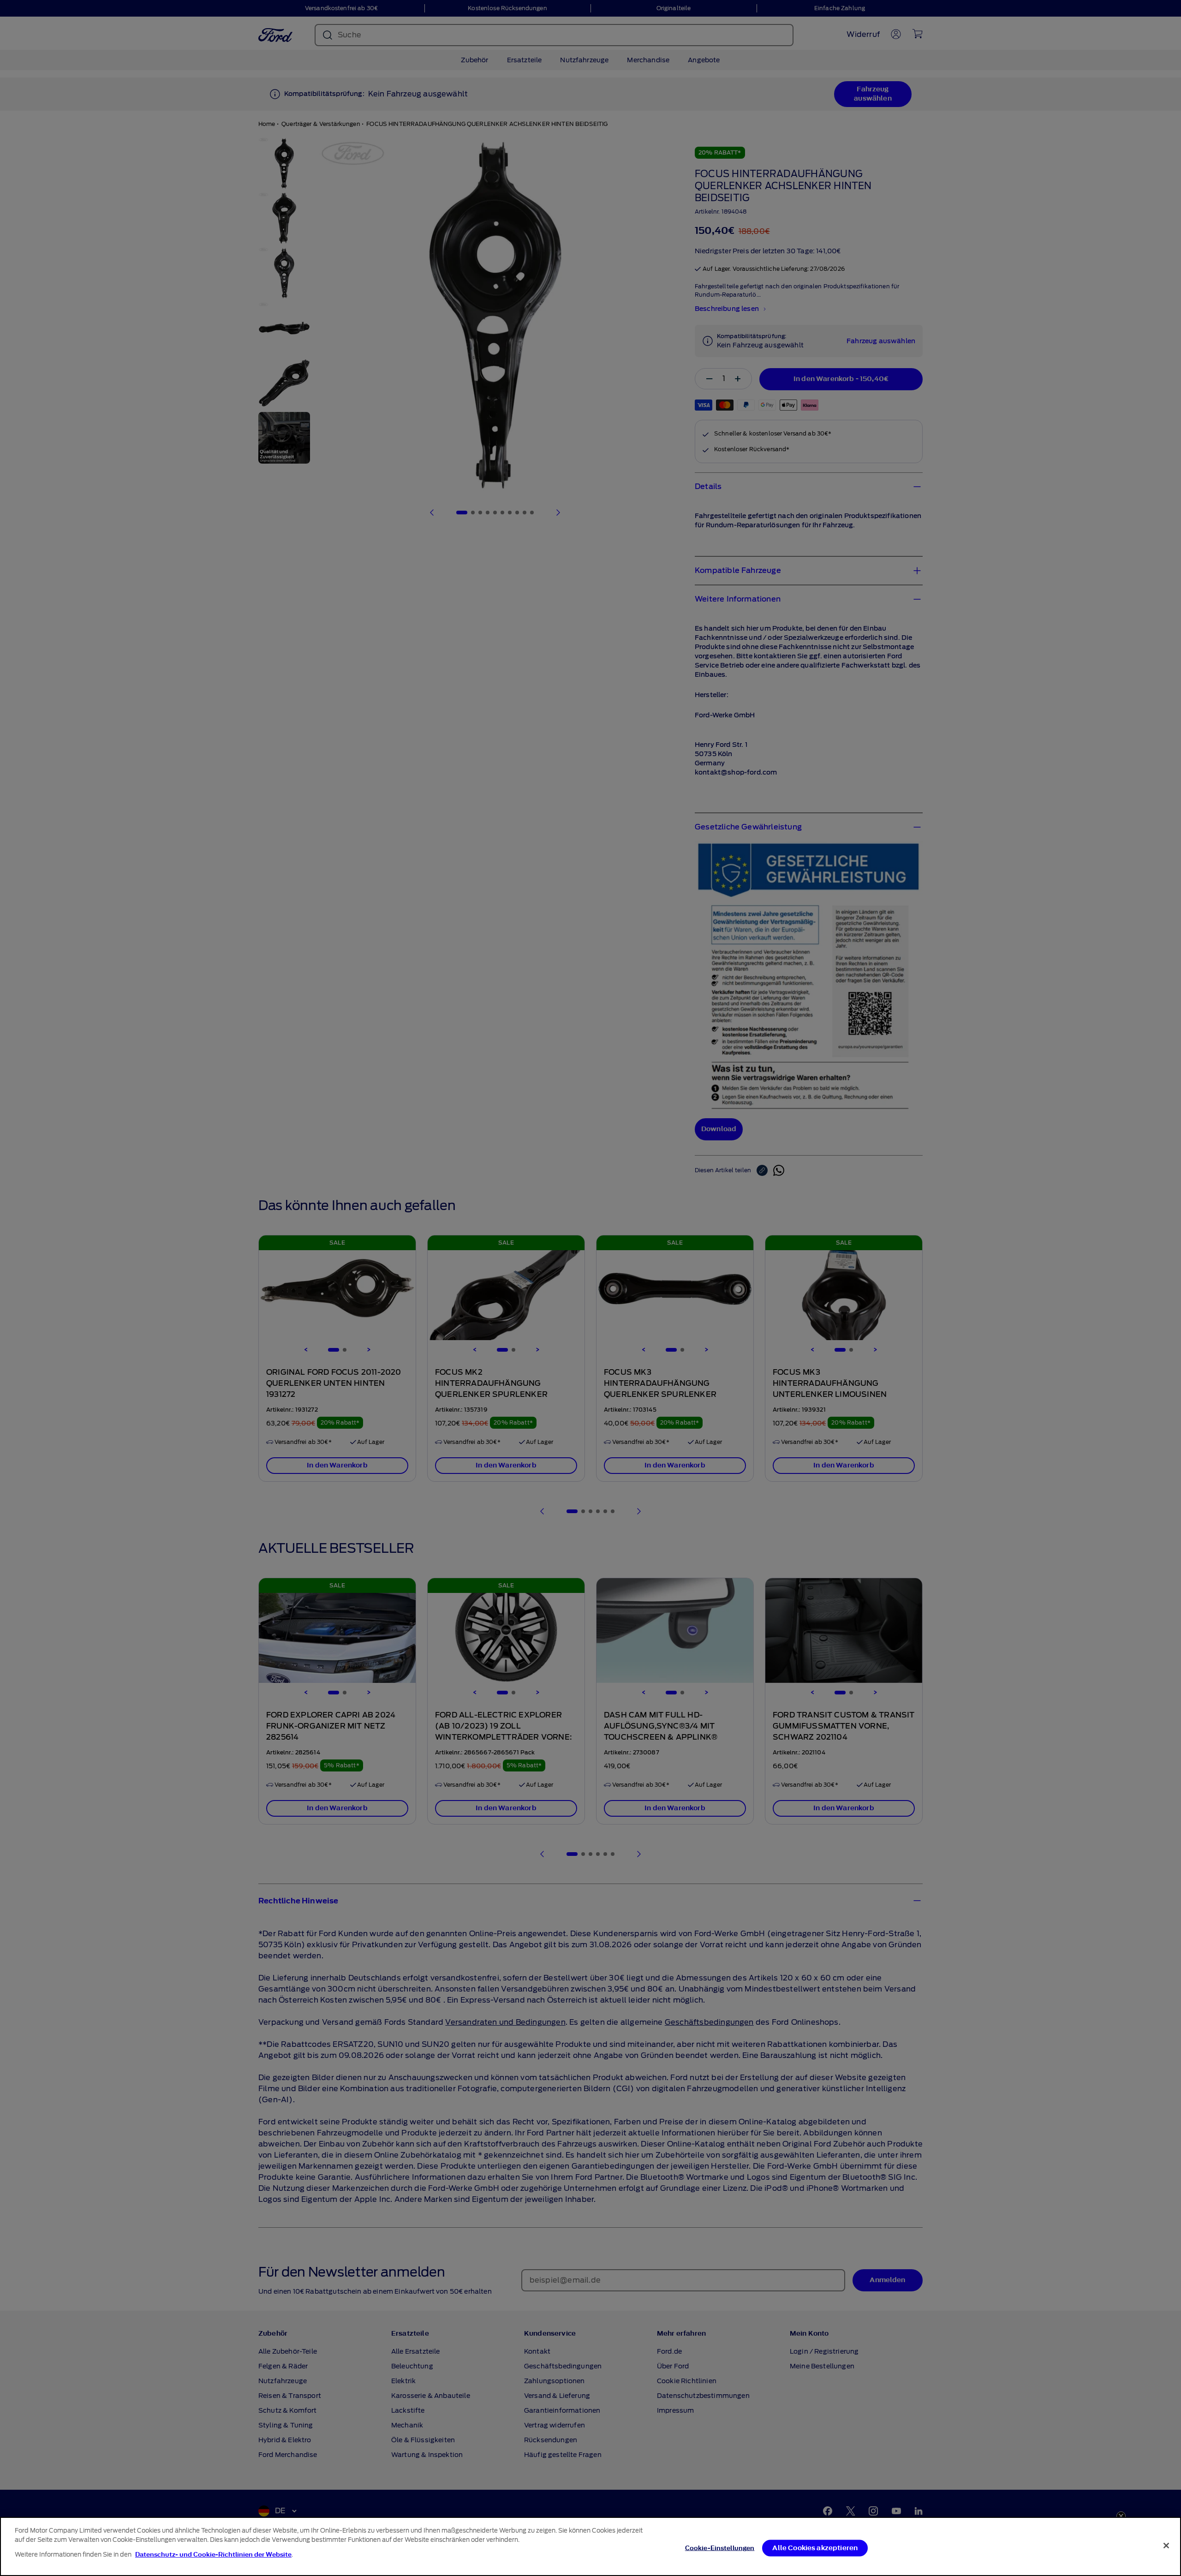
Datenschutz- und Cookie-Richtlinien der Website (213, 2555)
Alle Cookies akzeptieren (815, 2548)
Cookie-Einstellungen (720, 2548)
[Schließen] (1166, 2546)
